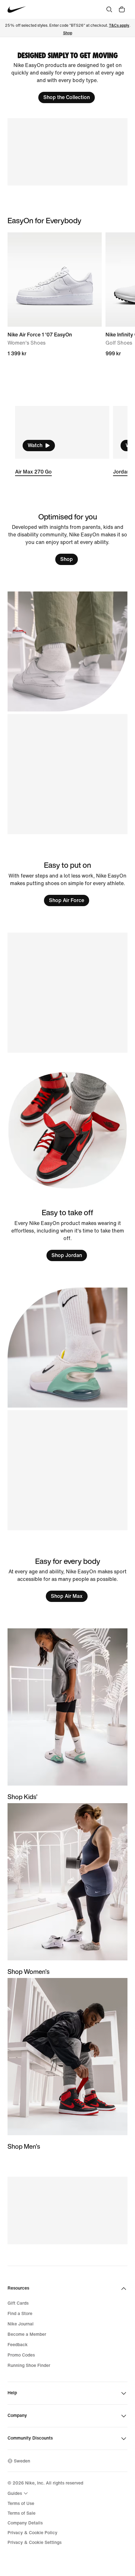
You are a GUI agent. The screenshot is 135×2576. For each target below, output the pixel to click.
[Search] (109, 9)
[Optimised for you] (67, 539)
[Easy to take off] (67, 1235)
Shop (68, 33)
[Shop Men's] (67, 2064)
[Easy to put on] (67, 883)
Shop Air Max (67, 1596)
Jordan (121, 472)
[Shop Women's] (67, 1889)
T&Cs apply (119, 26)
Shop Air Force (67, 900)
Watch (35, 445)
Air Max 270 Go (33, 472)
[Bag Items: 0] (122, 9)
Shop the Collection (67, 97)
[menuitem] (19, 2493)
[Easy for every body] (67, 1579)
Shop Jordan (67, 1255)
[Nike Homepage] (17, 10)
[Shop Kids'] (67, 1715)
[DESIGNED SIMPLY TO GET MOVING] (67, 78)
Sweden (22, 2461)
